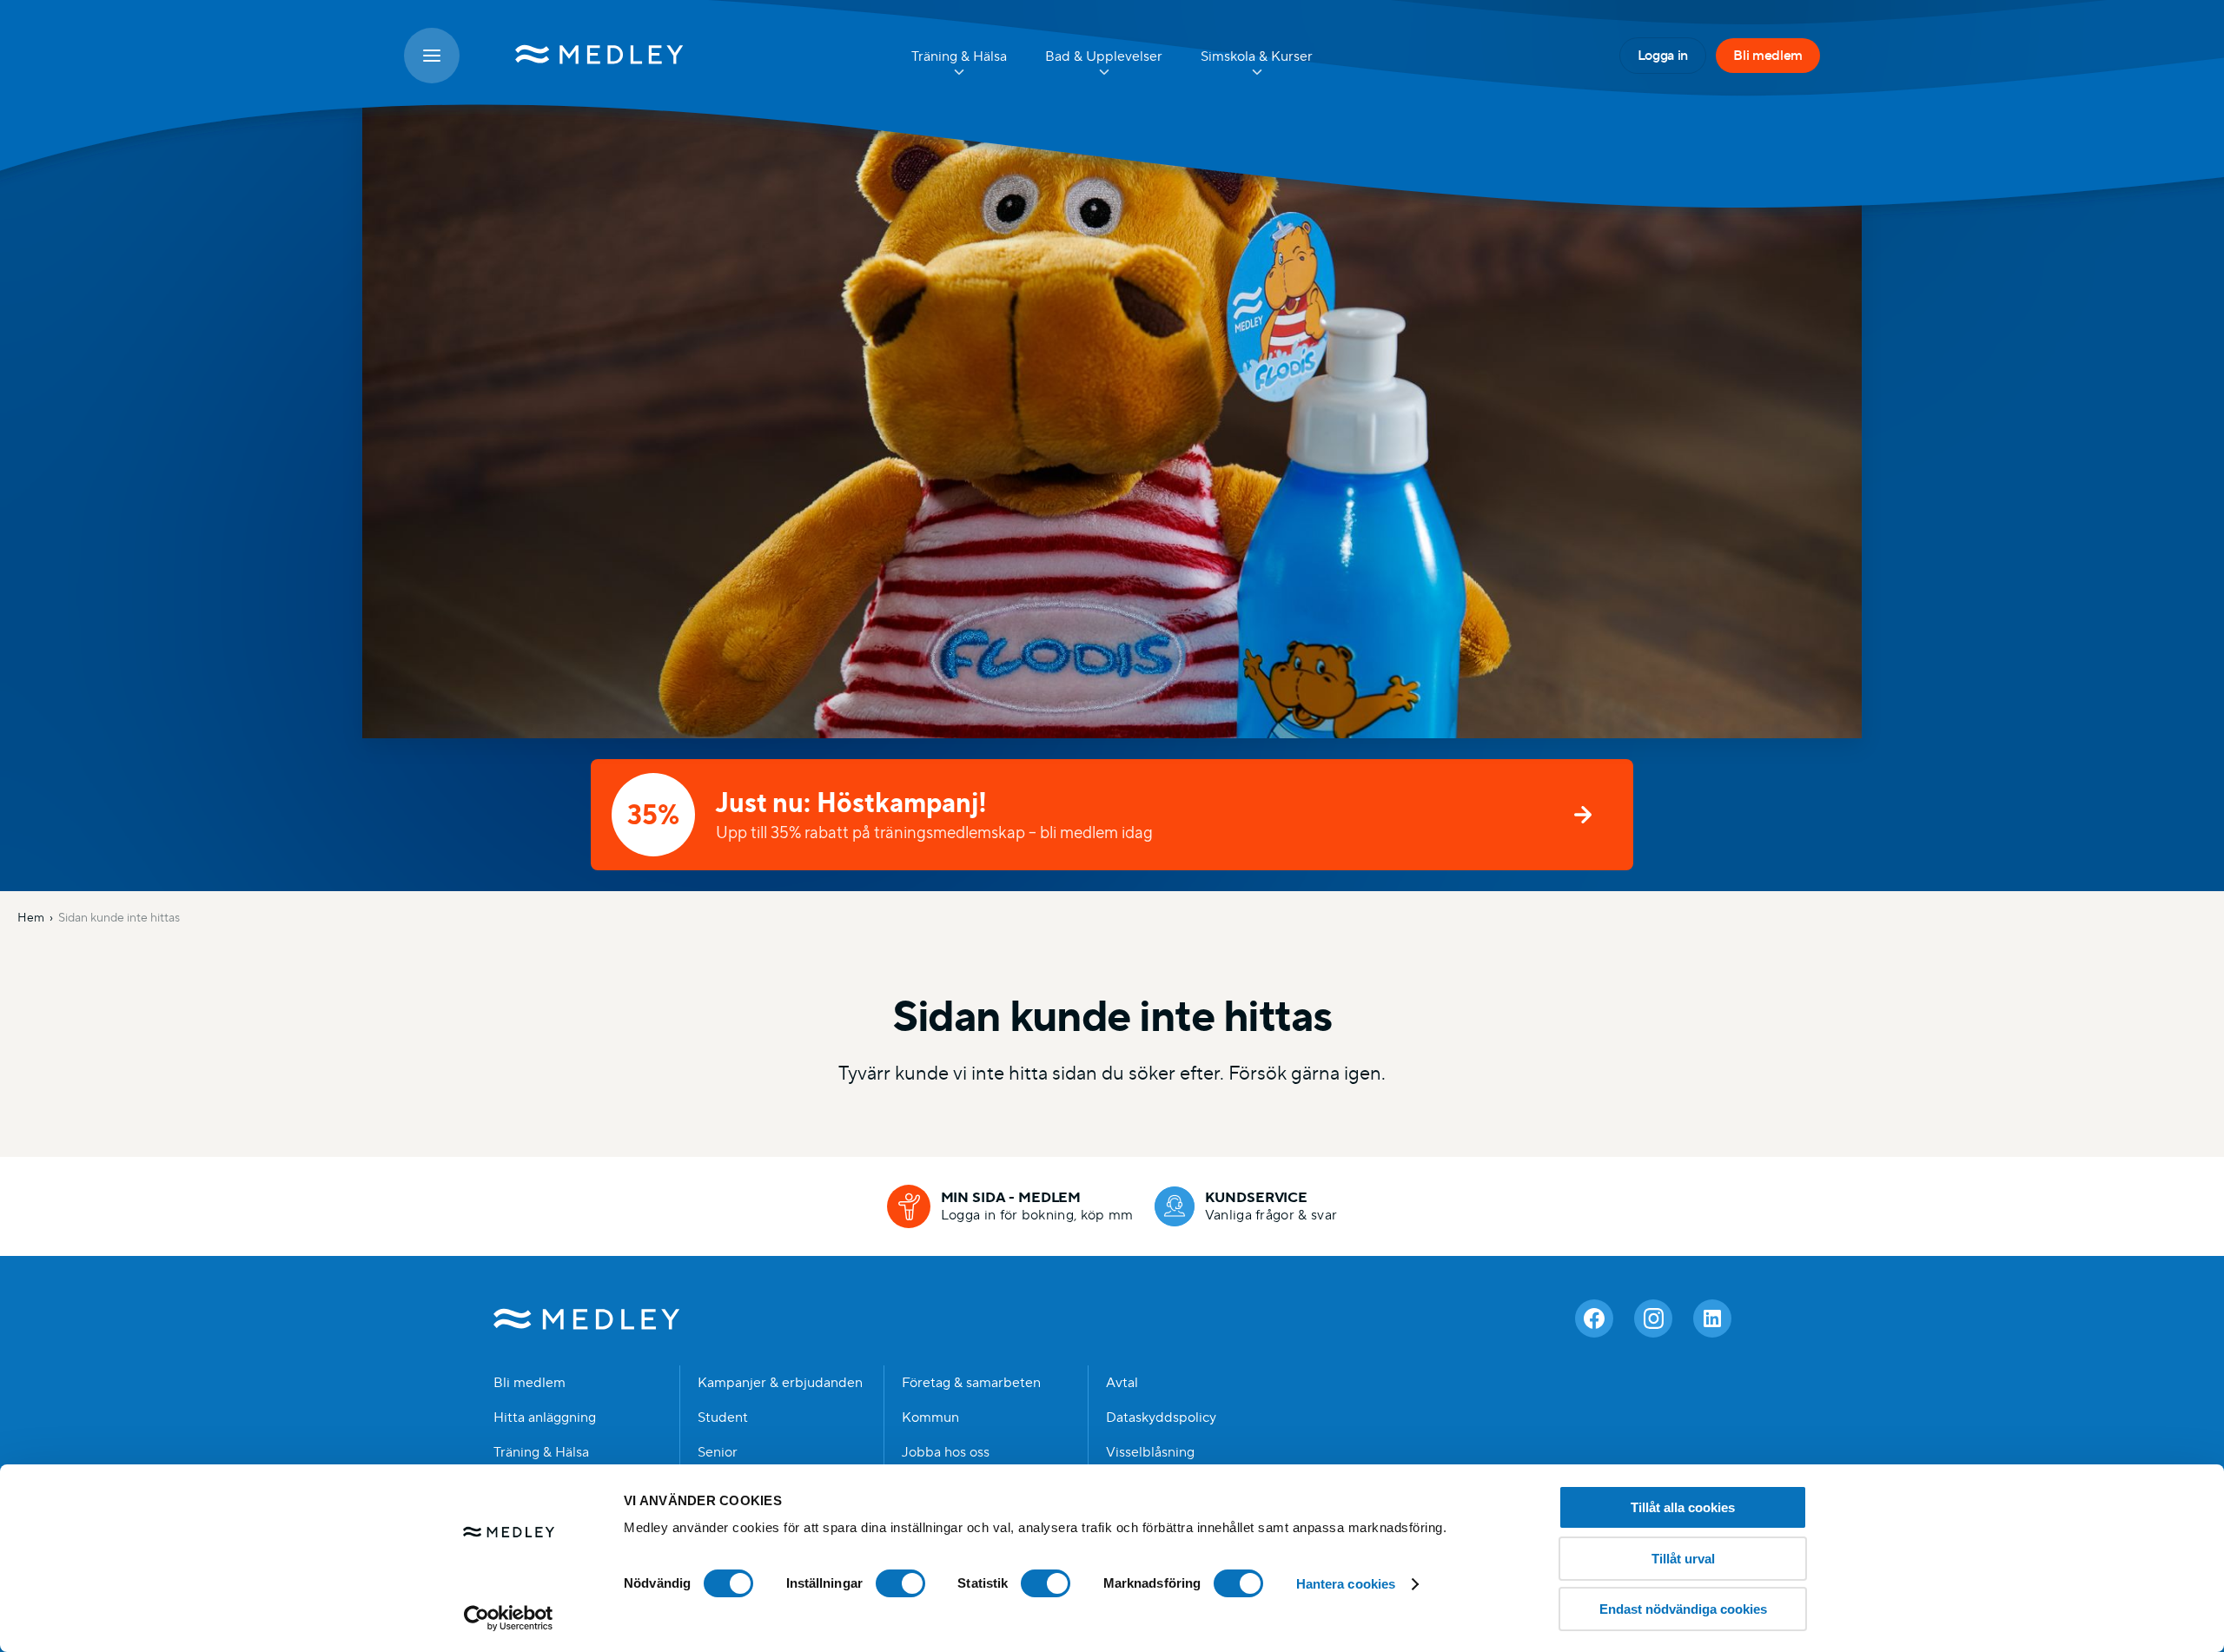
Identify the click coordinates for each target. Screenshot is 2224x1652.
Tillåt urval (1683, 1559)
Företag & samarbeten (971, 1383)
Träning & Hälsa (541, 1452)
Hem (31, 917)
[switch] (900, 1583)
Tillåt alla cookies (1683, 1507)
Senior (718, 1452)
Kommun (930, 1417)
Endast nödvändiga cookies (1683, 1609)
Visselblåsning (1150, 1452)
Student (723, 1417)
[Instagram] (1653, 1318)
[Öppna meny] (432, 56)
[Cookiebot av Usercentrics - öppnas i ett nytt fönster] (509, 1618)
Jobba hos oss (946, 1452)
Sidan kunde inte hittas (119, 917)
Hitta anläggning (545, 1417)
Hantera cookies (1346, 1584)
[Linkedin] (1712, 1318)
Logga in (1663, 55)
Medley (587, 1318)
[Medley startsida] (582, 56)
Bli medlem (1768, 55)
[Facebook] (1594, 1318)
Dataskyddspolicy (1161, 1417)
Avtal (1122, 1383)
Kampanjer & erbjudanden (780, 1383)
